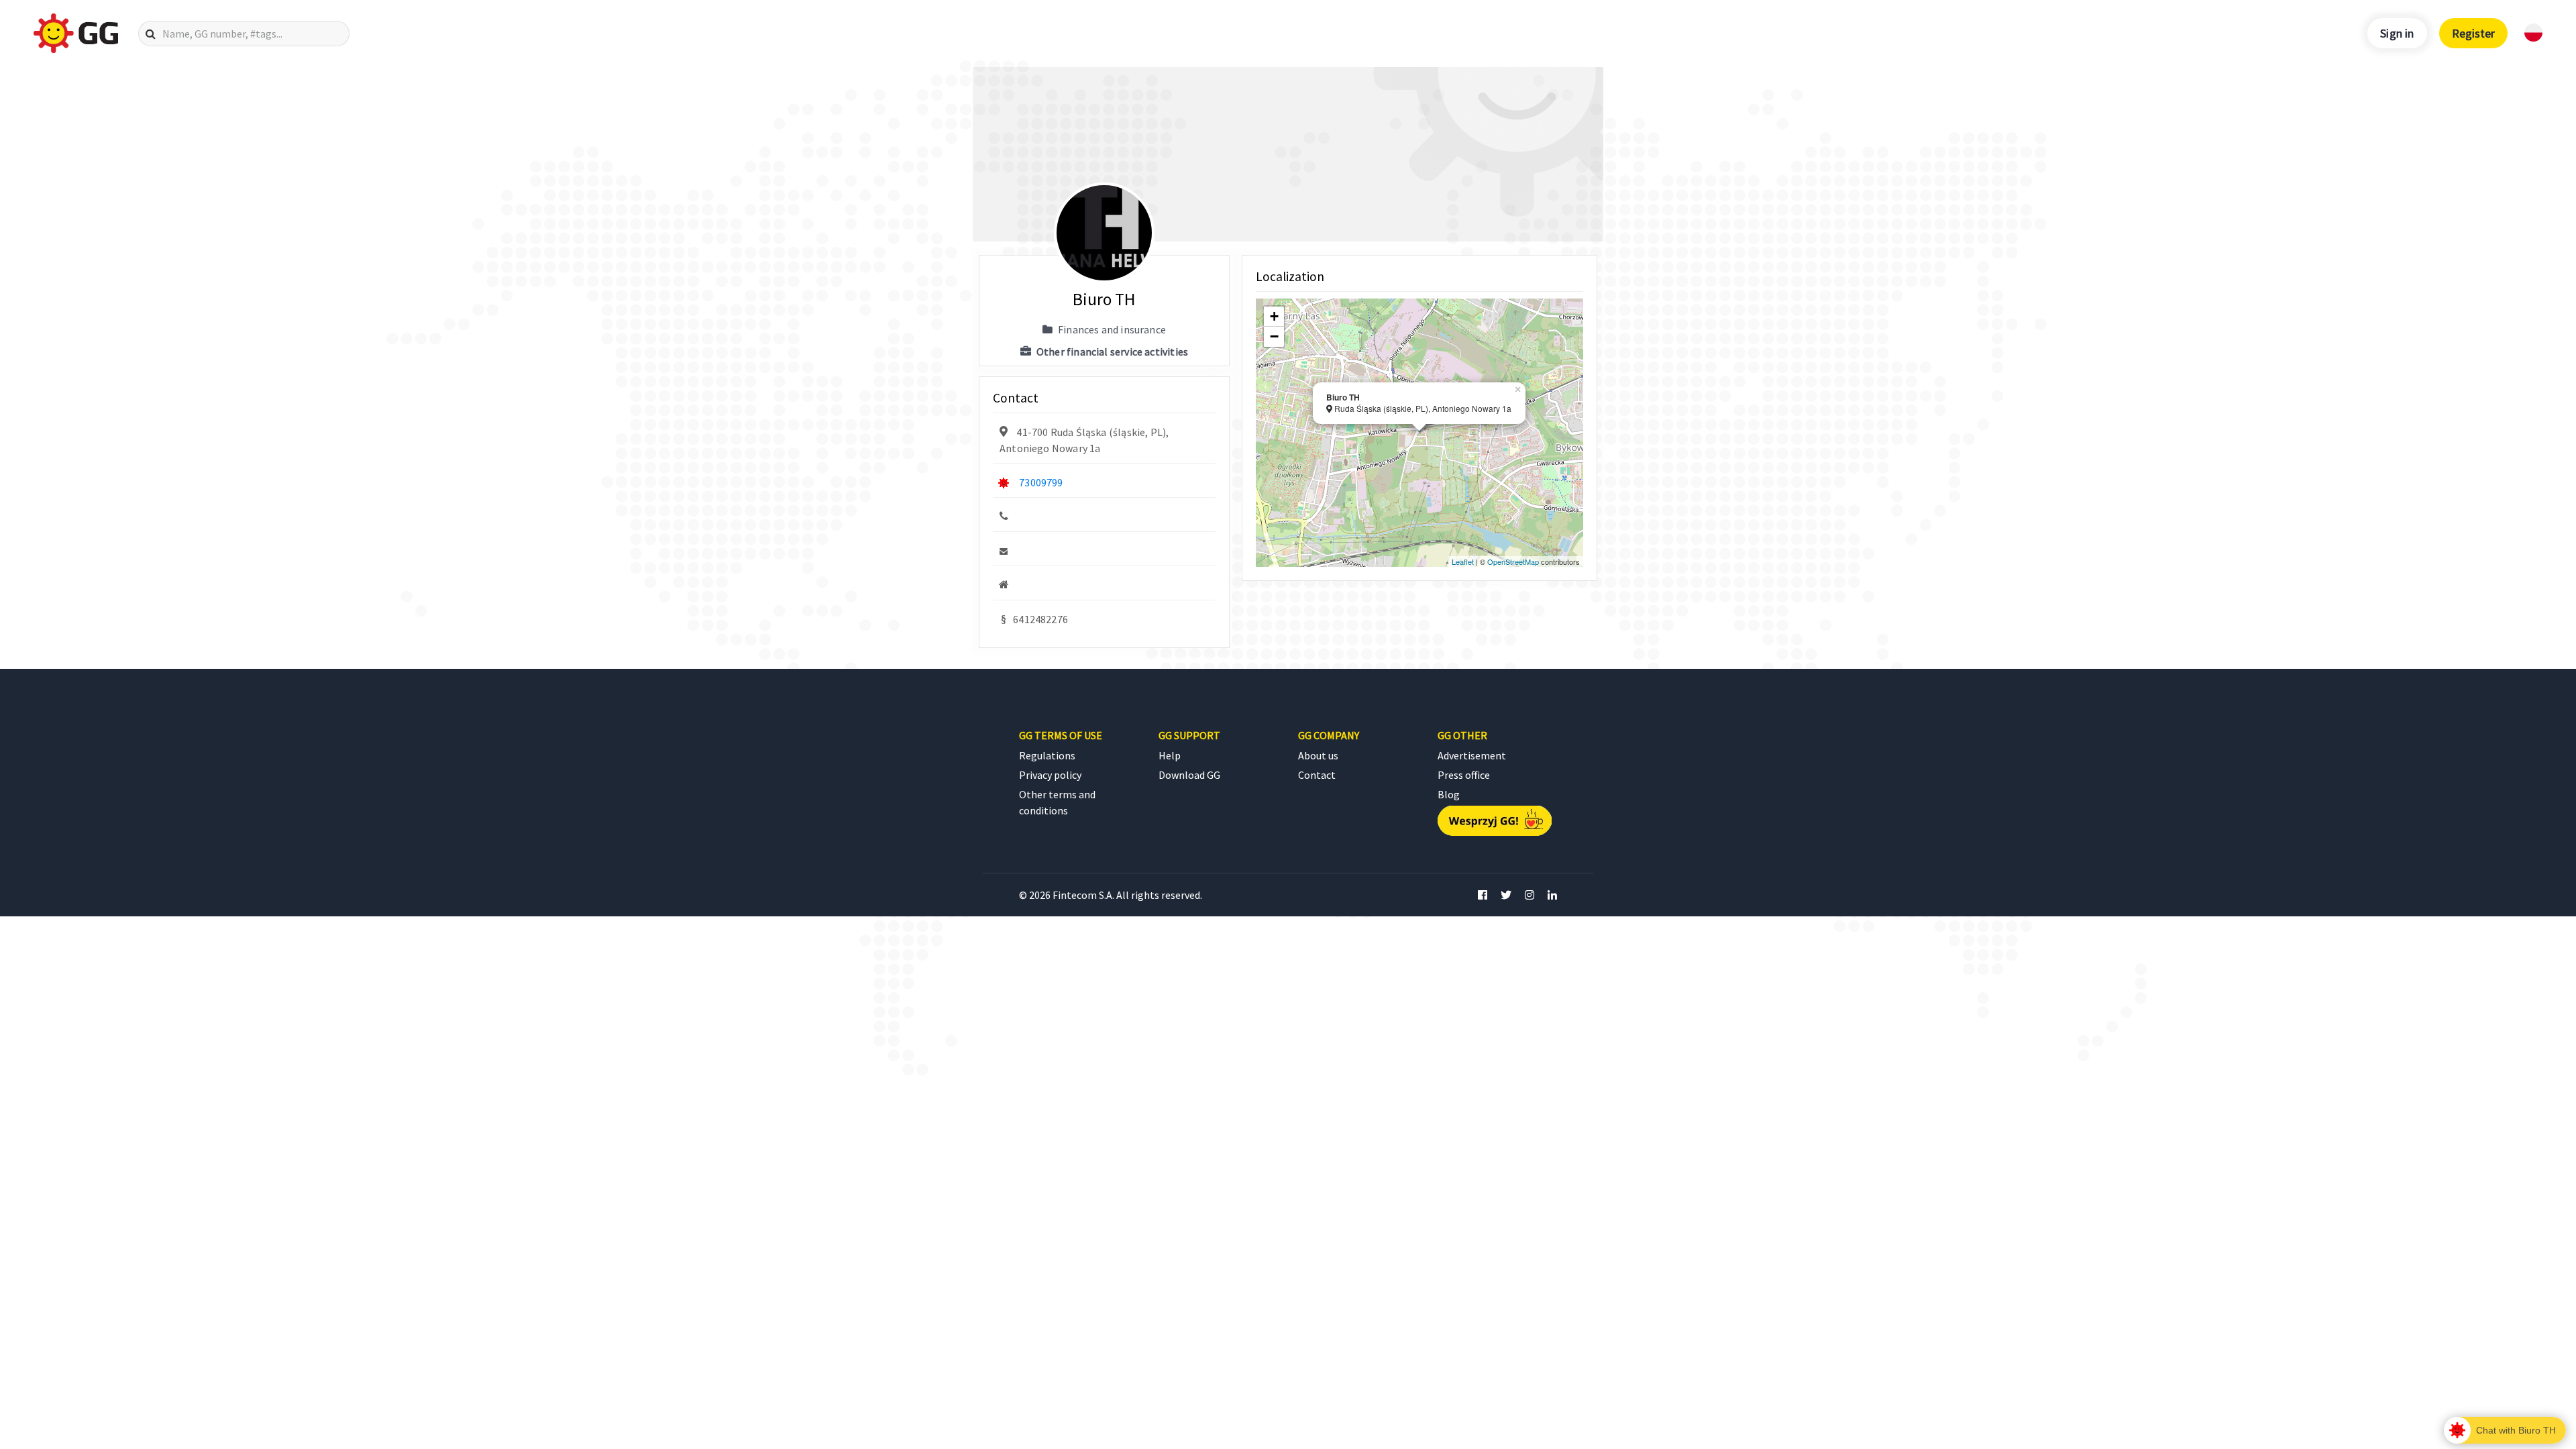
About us (1318, 755)
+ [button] (1274, 316)
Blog (1449, 794)
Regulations (1047, 755)
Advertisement (1472, 755)
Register (2473, 33)
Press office (1464, 775)
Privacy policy (1050, 775)
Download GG (1189, 775)
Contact (1317, 775)
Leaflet (1463, 561)
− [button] (1274, 336)
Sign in (2397, 33)
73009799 (1041, 482)
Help (1170, 755)
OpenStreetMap (1513, 561)
